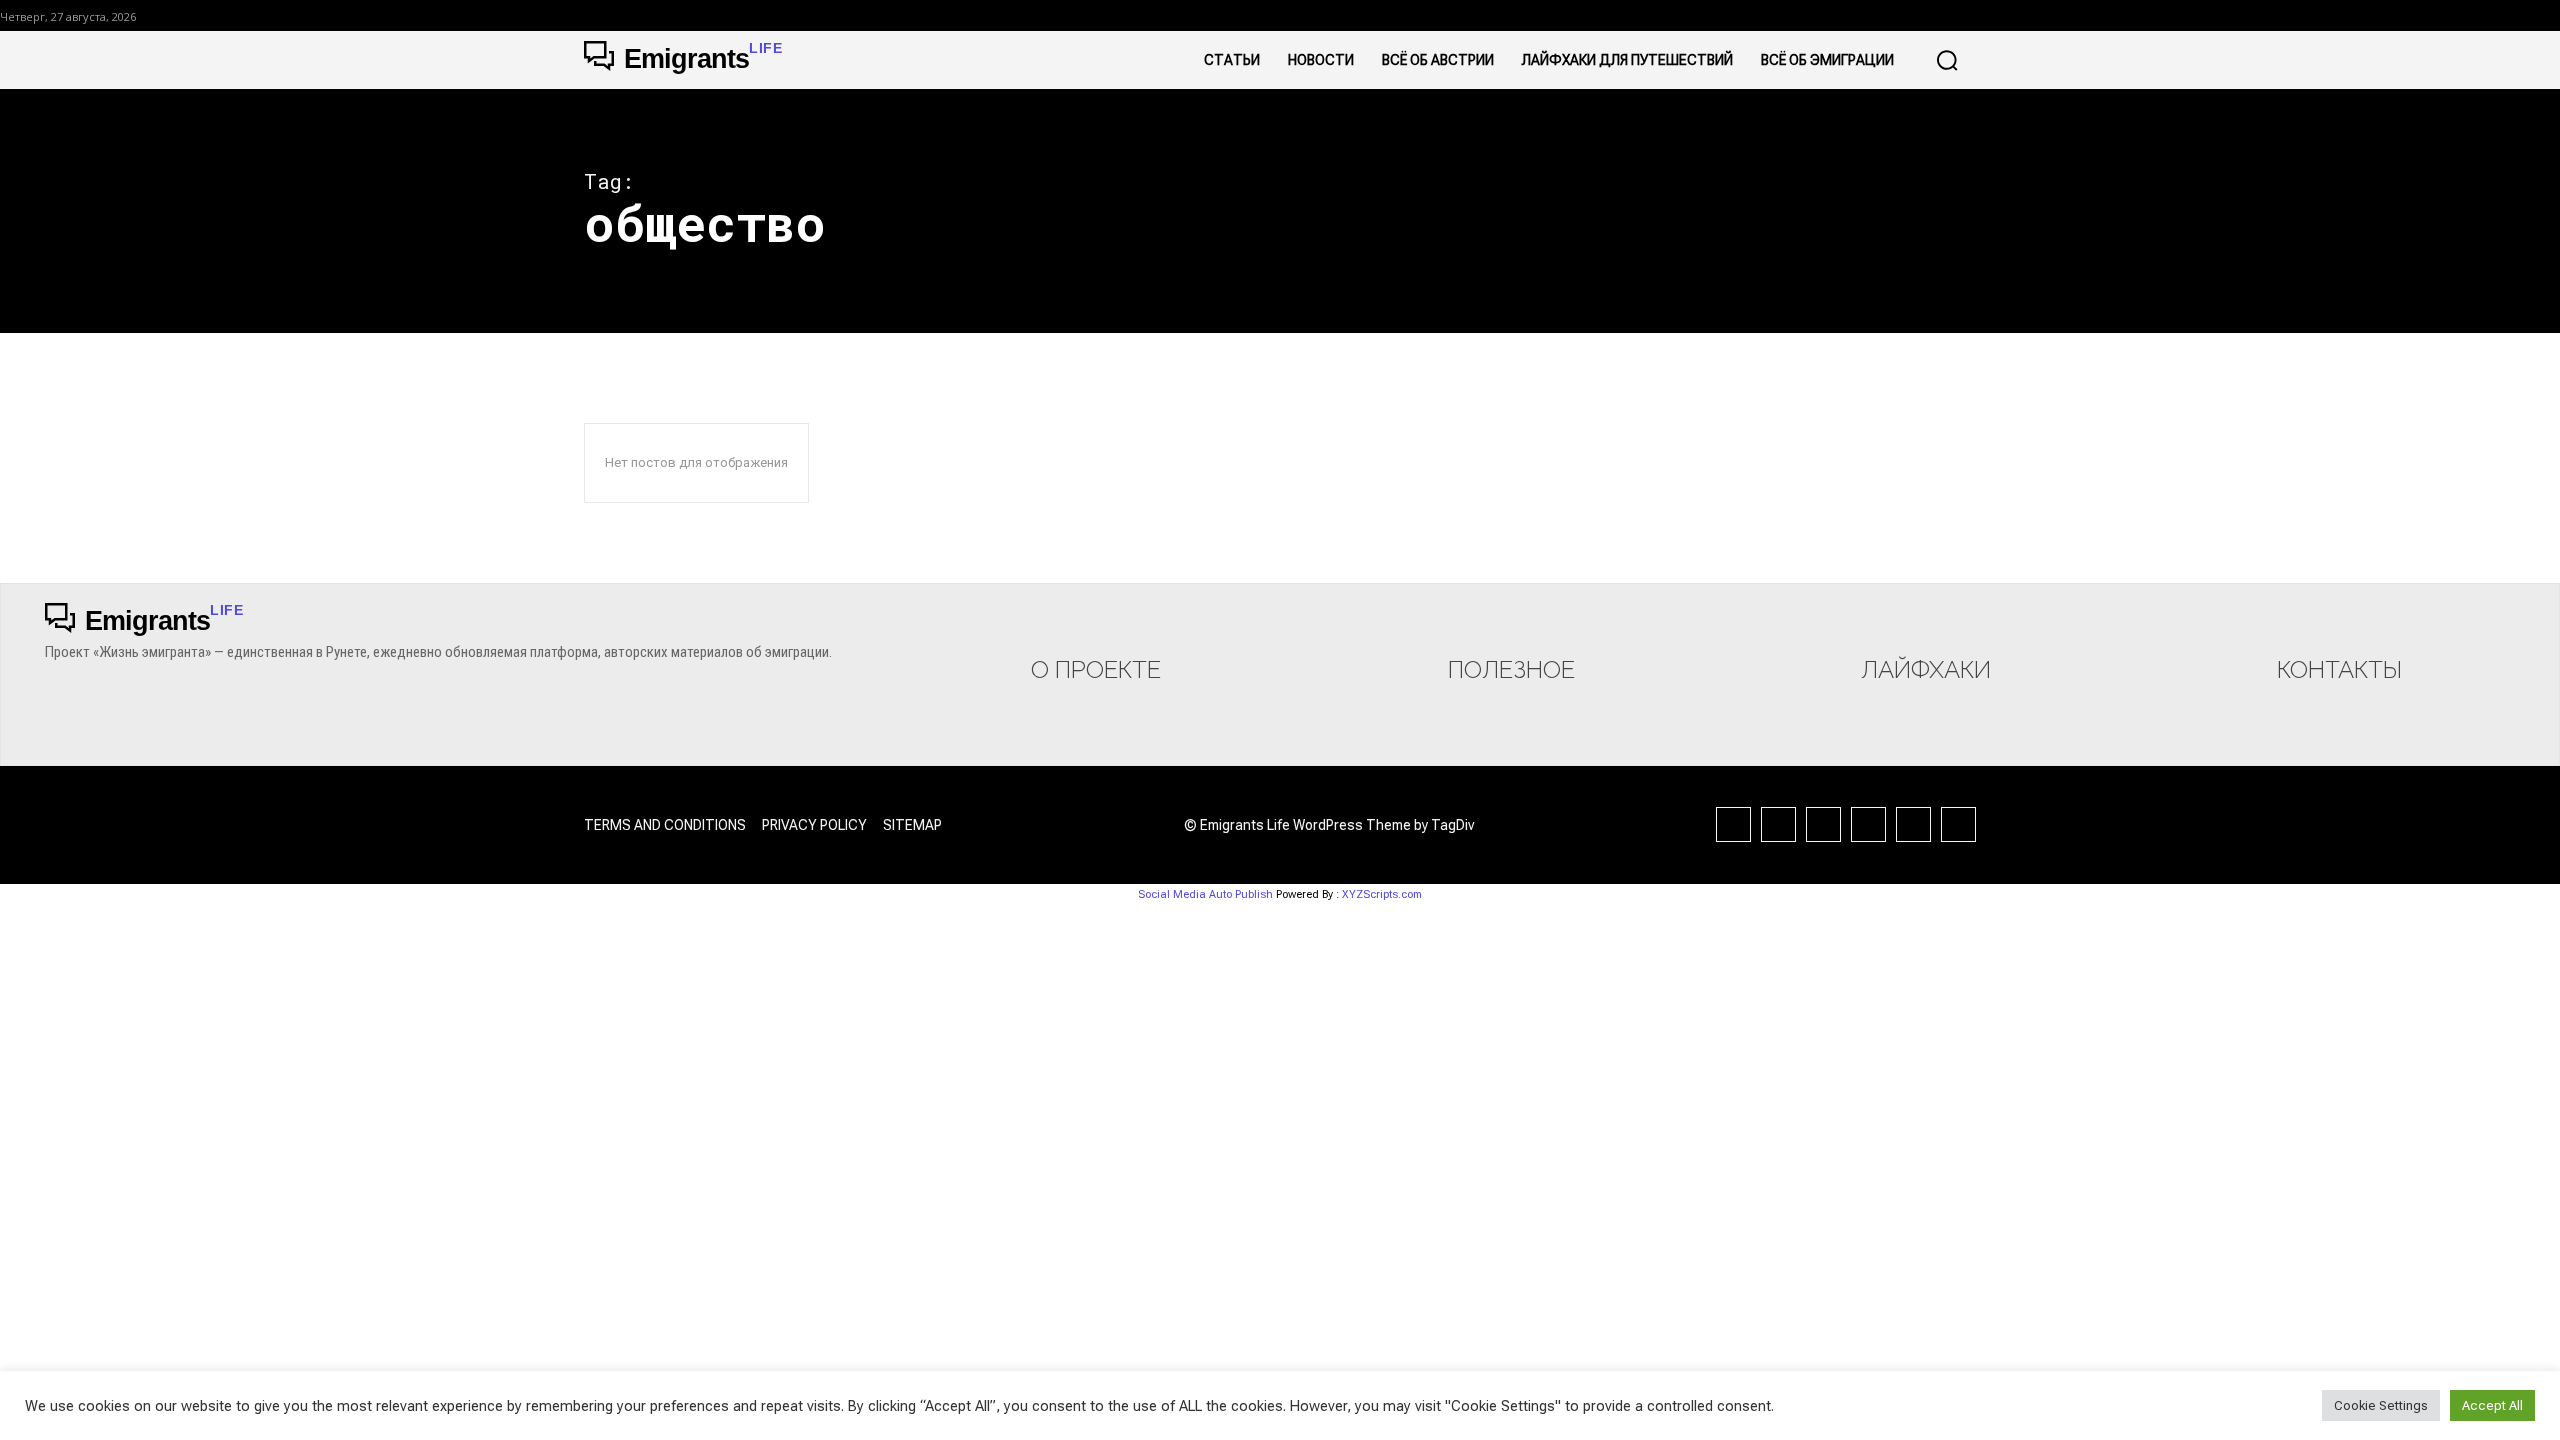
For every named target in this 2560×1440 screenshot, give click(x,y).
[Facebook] (1733, 824)
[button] (1947, 60)
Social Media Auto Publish (1205, 894)
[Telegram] (1868, 824)
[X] (1913, 824)
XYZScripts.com (1382, 894)
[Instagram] (1778, 824)
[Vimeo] (1958, 824)
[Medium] (1823, 824)
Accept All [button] (2492, 1405)
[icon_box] (1096, 648)
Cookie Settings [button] (2381, 1405)
